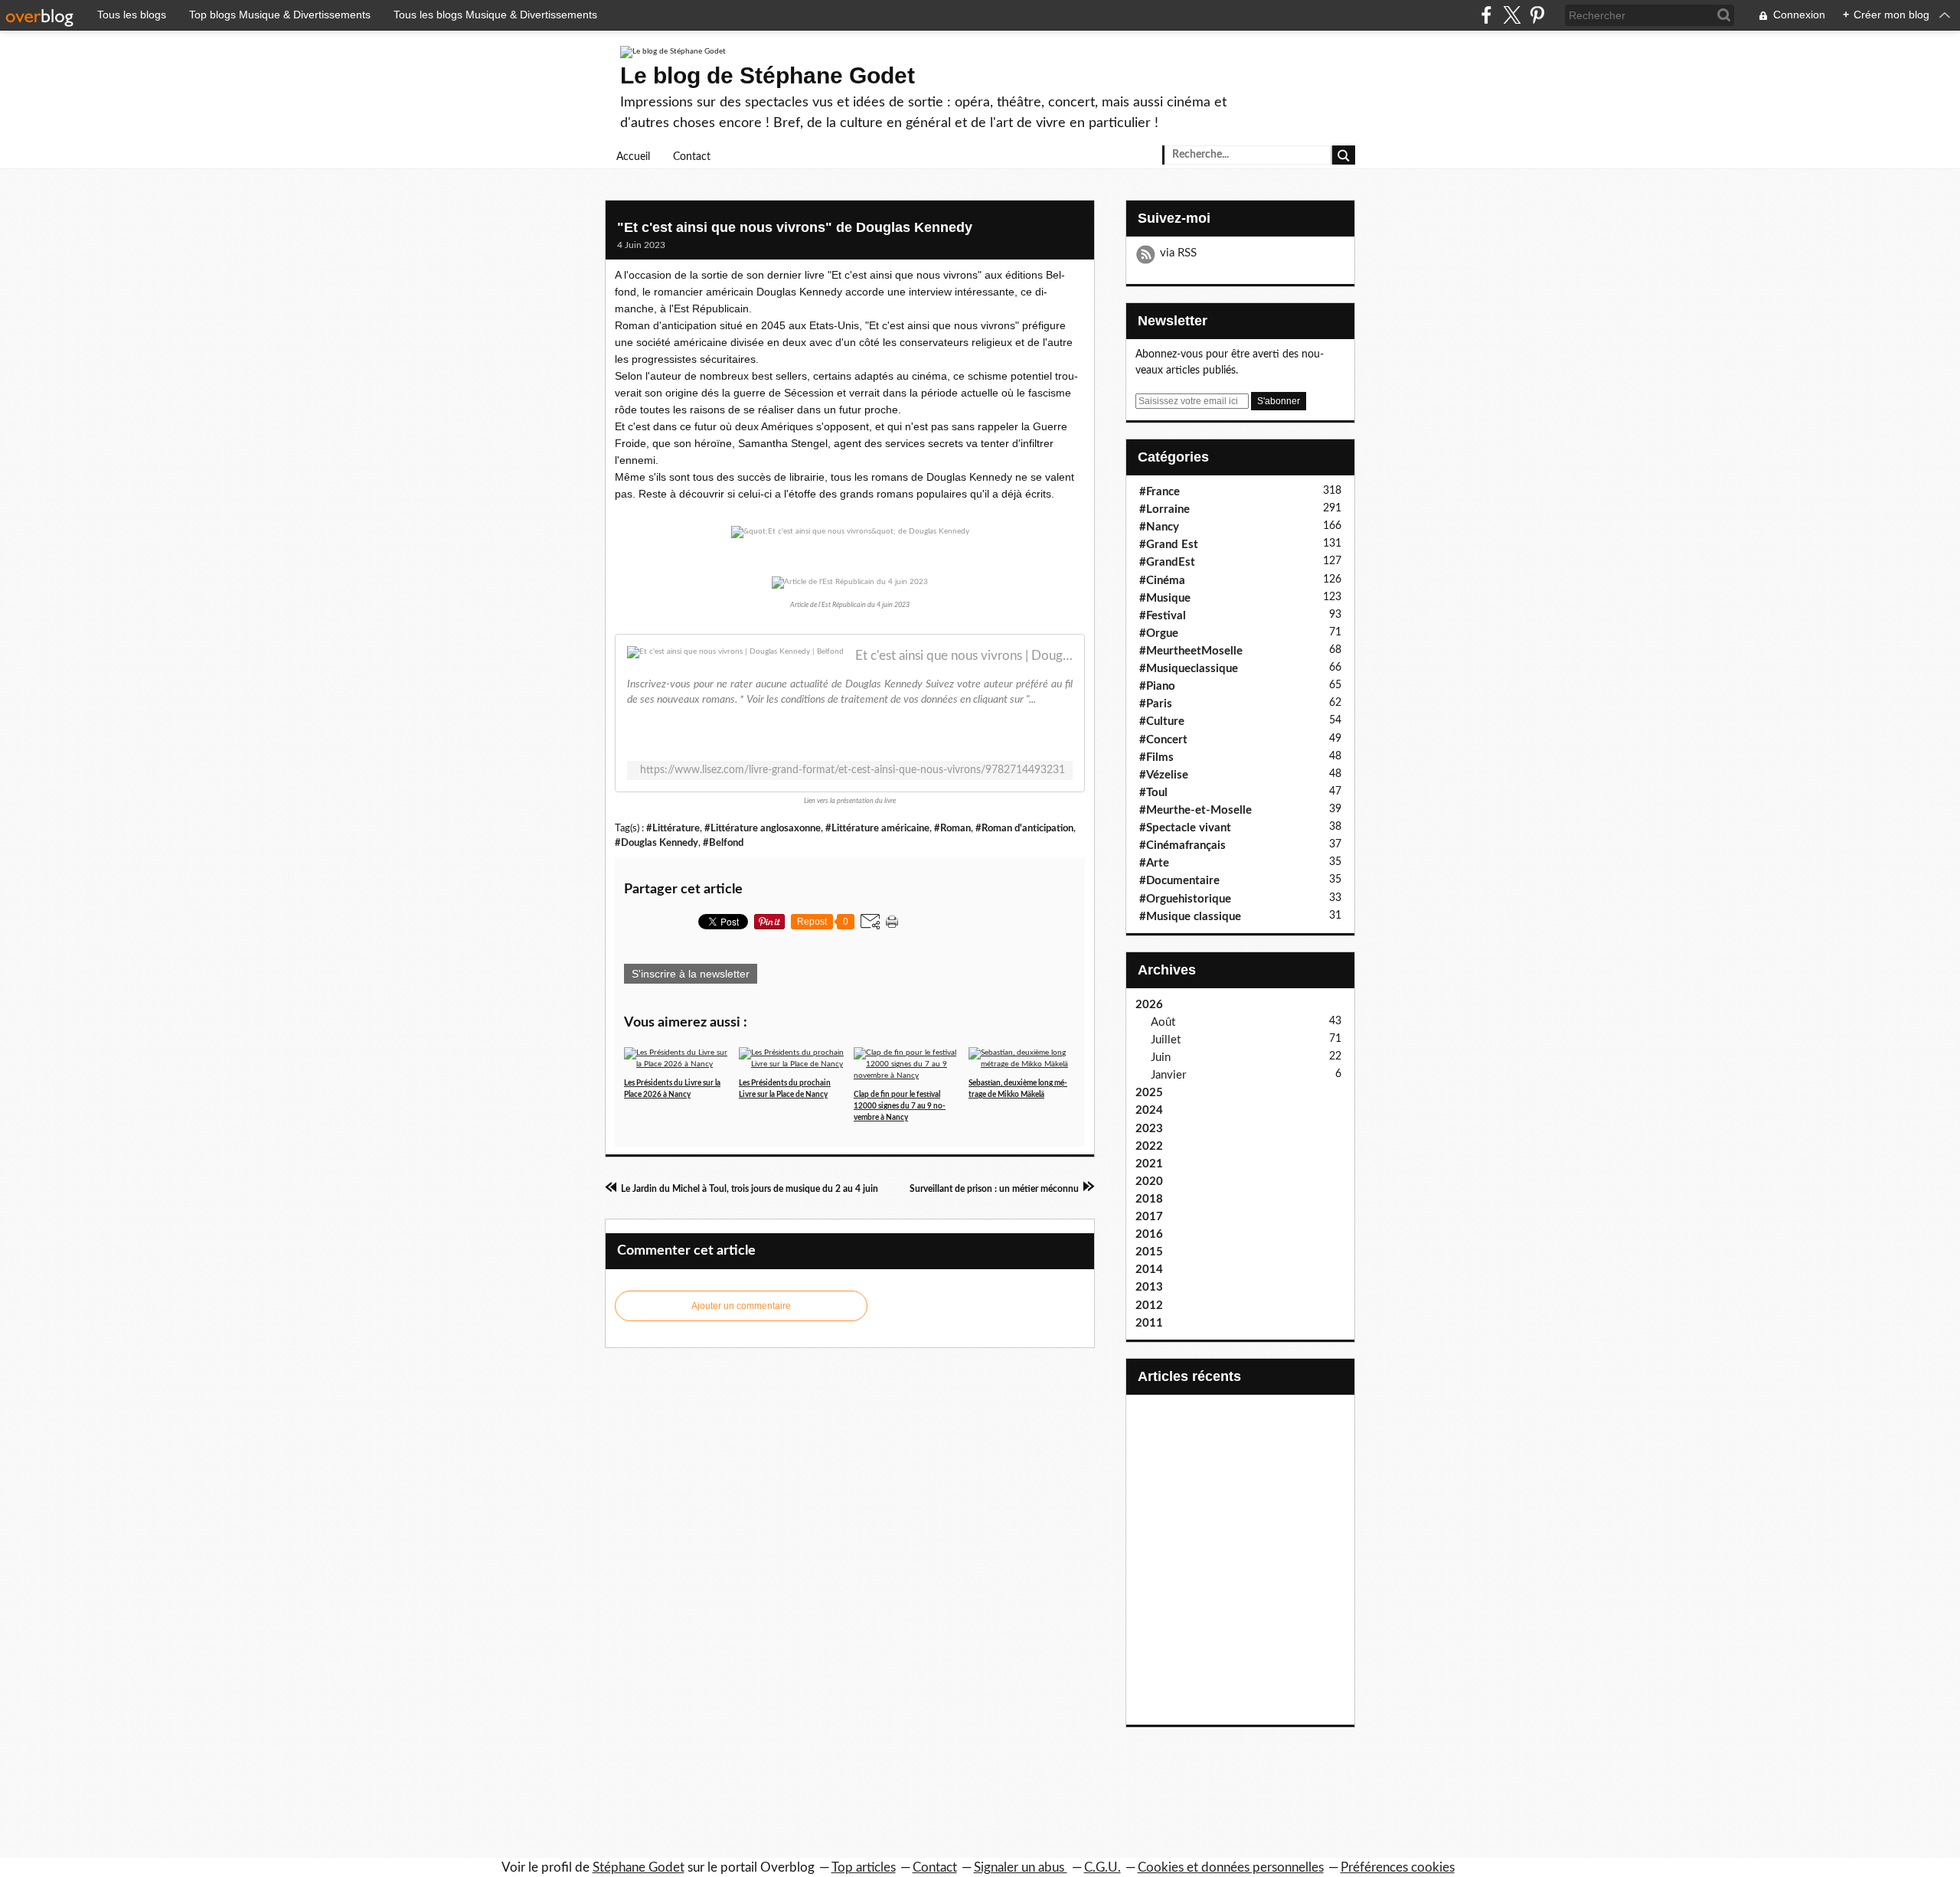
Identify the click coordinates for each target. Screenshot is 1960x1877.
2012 (1149, 1306)
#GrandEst (1167, 562)
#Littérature (673, 828)
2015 (1149, 1252)
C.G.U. (1102, 1867)
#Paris (1156, 704)
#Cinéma (1162, 581)
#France (1160, 492)
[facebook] (1486, 15)
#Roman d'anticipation (1024, 828)
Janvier (1168, 1075)
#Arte (1154, 863)
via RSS (1178, 253)
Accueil (633, 157)
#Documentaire (1179, 881)
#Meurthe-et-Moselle (1196, 810)
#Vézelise (1164, 775)
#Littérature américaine (877, 828)
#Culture (1162, 721)
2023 (1149, 1129)
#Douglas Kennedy (657, 843)
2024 (1149, 1110)
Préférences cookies (1398, 1867)
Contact (692, 157)
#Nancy (1159, 527)
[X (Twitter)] (1512, 15)
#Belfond (723, 843)
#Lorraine (1165, 509)
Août (1163, 1022)
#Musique (1165, 598)
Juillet (1166, 1040)
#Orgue (1159, 633)
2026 (1149, 1005)
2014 (1149, 1270)
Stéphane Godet (639, 1867)
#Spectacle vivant (1185, 828)
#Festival (1163, 616)
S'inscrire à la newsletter (691, 974)
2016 (1149, 1234)
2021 (1149, 1164)
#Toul (1153, 793)
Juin (1161, 1058)
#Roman (952, 828)
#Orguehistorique (1185, 899)
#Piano (1157, 686)
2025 (1149, 1093)
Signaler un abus (1021, 1867)
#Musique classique (1190, 917)
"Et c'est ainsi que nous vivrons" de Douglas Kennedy (795, 227)
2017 (1149, 1217)
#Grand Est (1169, 545)
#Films (1156, 757)
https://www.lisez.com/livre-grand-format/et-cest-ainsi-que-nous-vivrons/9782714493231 (853, 770)
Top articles (864, 1867)
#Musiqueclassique (1189, 669)
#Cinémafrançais (1183, 845)
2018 (1149, 1199)
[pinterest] (1537, 15)
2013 (1149, 1287)
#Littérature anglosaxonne (763, 828)
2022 (1149, 1146)
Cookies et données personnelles (1231, 1867)
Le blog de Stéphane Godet (768, 75)
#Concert (1163, 740)
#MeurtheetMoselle (1191, 651)
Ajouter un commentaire (741, 1306)
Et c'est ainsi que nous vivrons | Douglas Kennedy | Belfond (964, 656)
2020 (1149, 1182)
